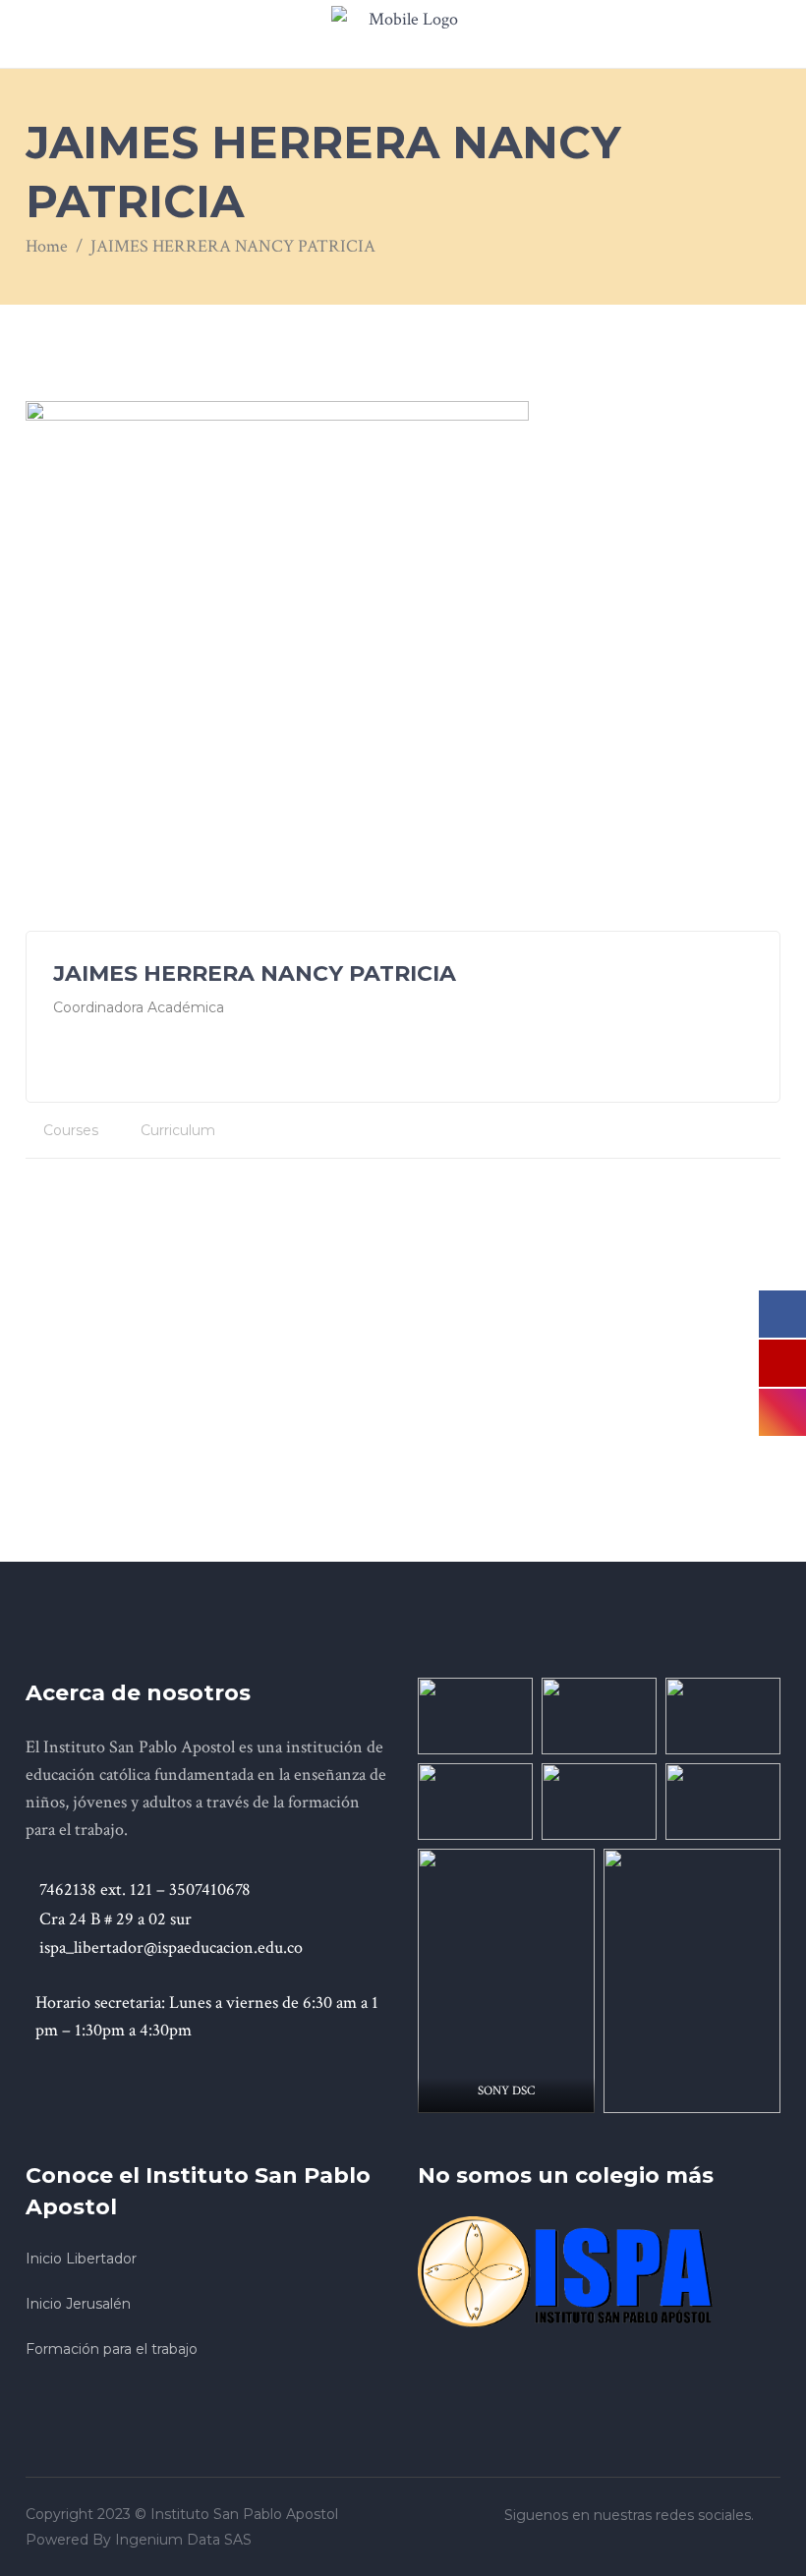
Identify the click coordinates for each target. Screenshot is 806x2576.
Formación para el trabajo (112, 2349)
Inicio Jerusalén (78, 2304)
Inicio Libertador (81, 2259)
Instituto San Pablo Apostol (244, 2514)
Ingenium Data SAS (183, 2540)
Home (47, 246)
